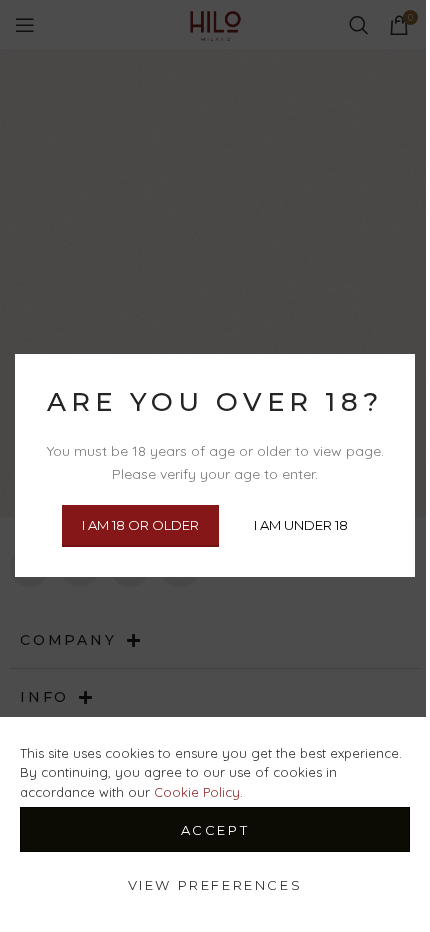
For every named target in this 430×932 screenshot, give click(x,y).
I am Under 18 (301, 526)
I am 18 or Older (140, 526)
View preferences (215, 885)
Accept (215, 830)
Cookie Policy (197, 792)
